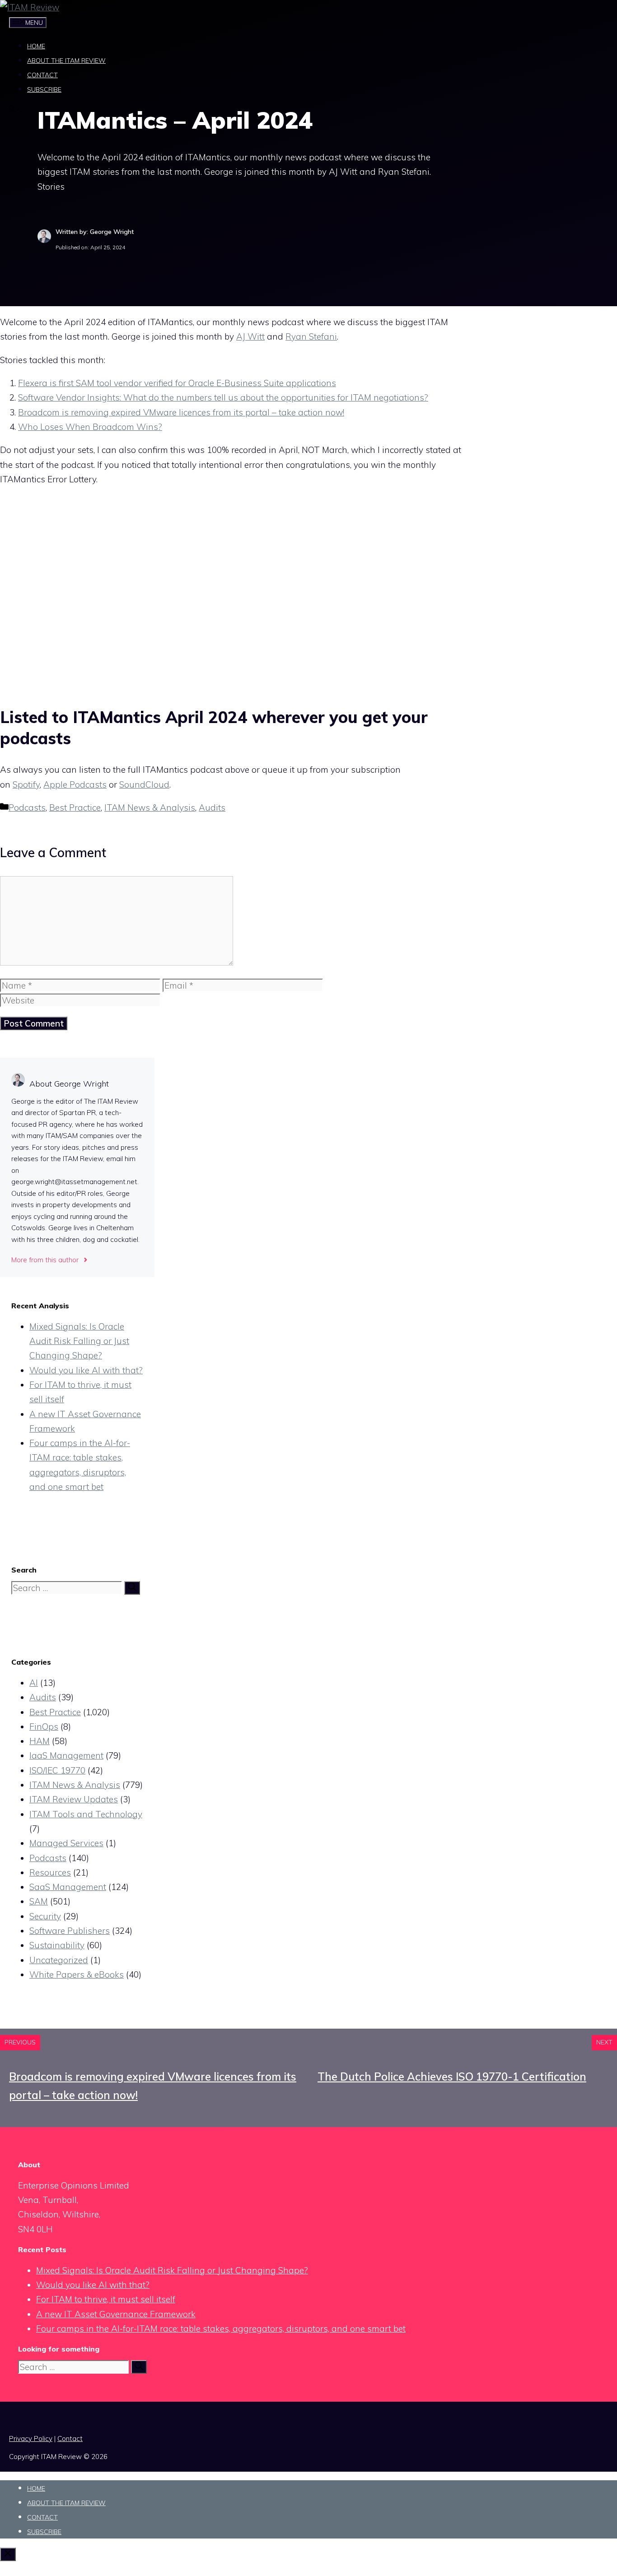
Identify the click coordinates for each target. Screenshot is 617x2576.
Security (45, 1916)
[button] (15, 110)
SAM (39, 1901)
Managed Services (66, 1843)
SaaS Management (68, 1887)
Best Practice (75, 807)
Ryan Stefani (311, 336)
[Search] (132, 1588)
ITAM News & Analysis (150, 807)
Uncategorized (59, 1960)
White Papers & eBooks (77, 1974)
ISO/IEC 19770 (57, 1770)
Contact (42, 75)
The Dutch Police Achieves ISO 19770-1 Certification (452, 2077)
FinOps (44, 1727)
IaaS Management (66, 1755)
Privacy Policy (31, 2438)
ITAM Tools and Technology (86, 1814)
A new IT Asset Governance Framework (116, 2314)
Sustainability (57, 1945)
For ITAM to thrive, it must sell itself (106, 2299)
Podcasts (87, 784)
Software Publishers (70, 1931)
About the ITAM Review (66, 61)
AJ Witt (250, 336)
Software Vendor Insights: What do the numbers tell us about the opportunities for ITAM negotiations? (223, 397)
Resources (50, 1872)
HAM (40, 1741)
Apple (55, 784)
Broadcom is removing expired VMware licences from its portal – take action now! (181, 412)
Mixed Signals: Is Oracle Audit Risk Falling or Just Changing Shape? (79, 1341)
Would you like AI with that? (86, 1370)
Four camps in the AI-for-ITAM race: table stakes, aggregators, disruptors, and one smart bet (221, 2329)
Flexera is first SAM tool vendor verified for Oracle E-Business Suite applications (177, 383)
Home (36, 46)
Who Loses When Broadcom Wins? (90, 427)
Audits (212, 807)
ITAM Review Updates (74, 1799)
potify (29, 784)
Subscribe (44, 89)
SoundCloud (144, 784)
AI (34, 1683)
